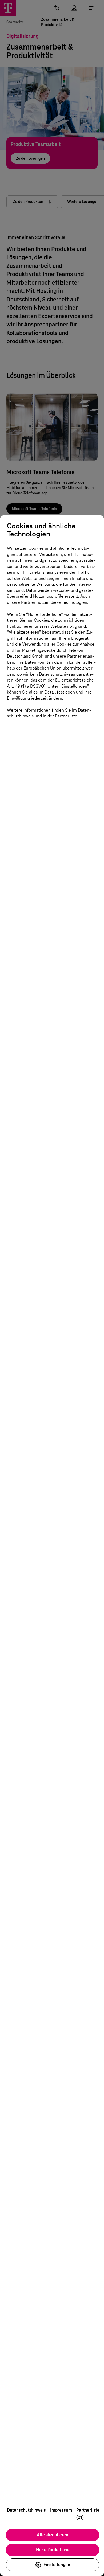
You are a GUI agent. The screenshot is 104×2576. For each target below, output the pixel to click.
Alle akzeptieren (53, 2535)
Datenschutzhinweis (26, 2510)
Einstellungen (57, 2565)
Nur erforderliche (53, 2550)
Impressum (61, 2510)
